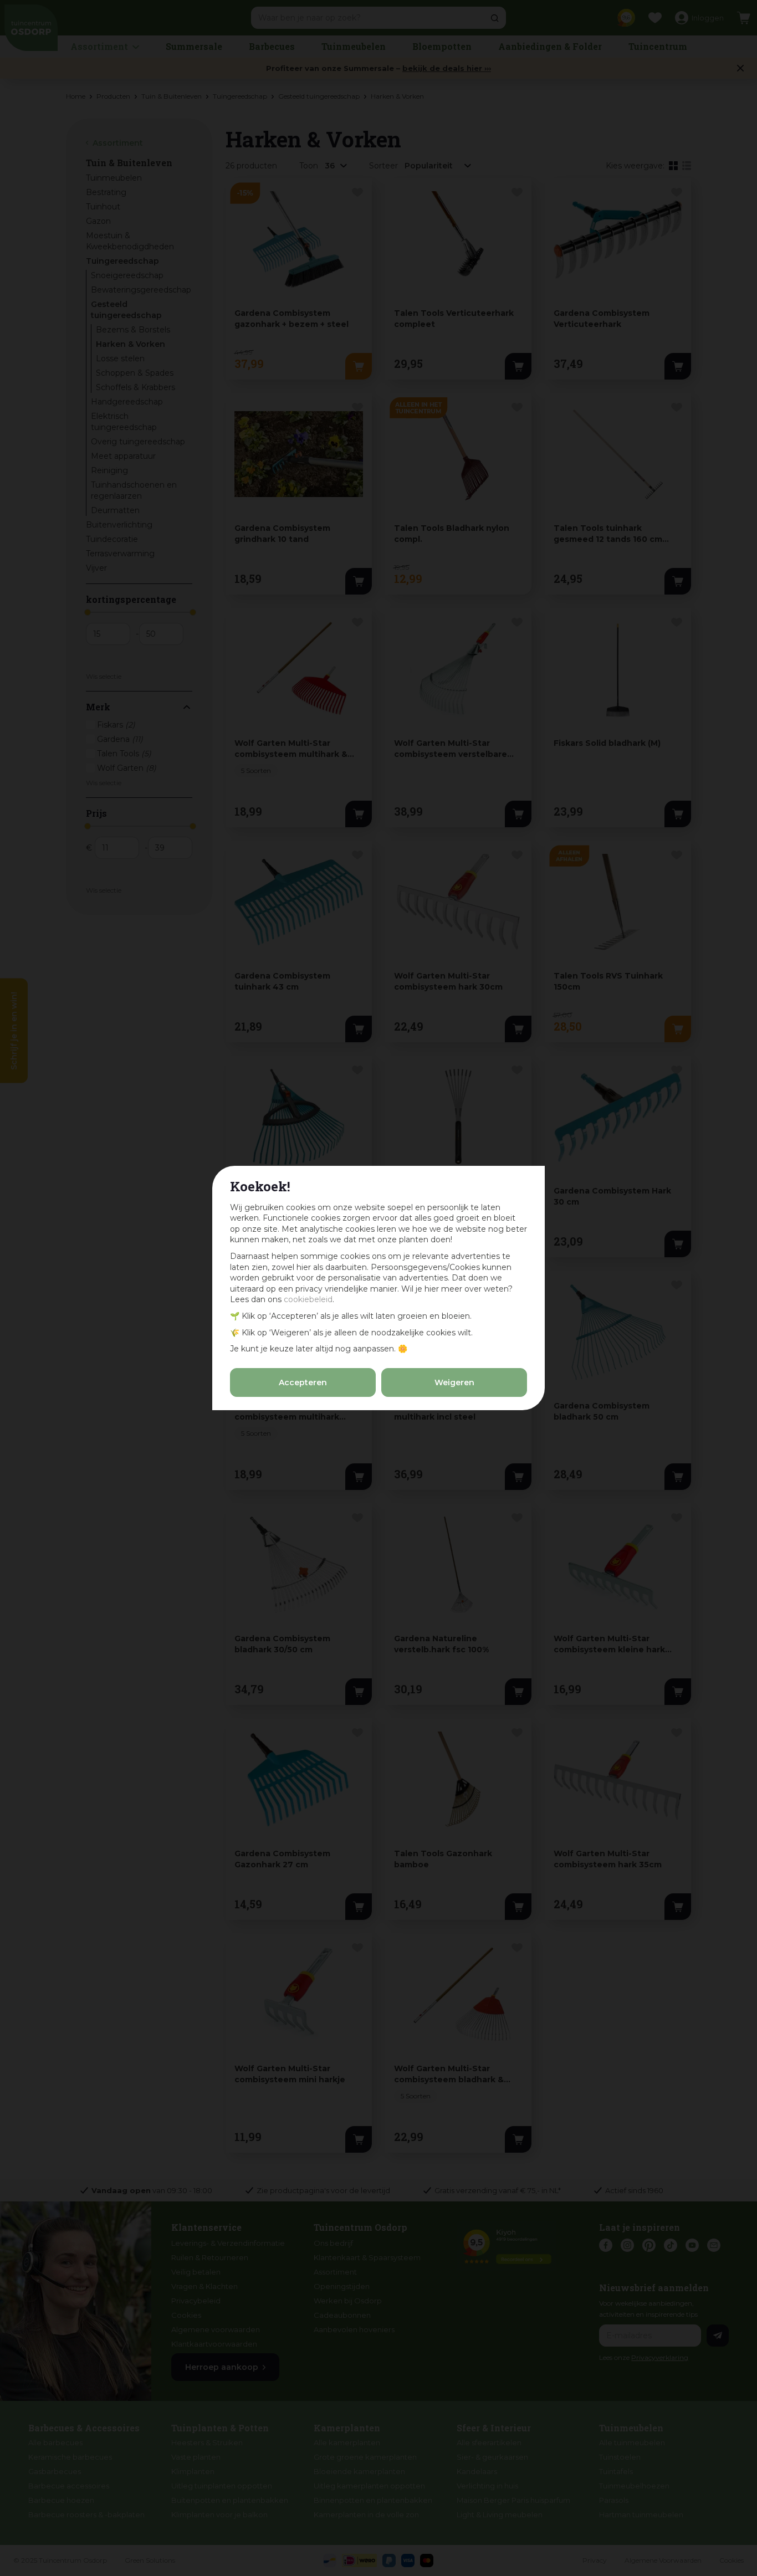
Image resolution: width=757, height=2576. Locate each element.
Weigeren (454, 1382)
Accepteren (303, 1382)
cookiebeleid (308, 1299)
